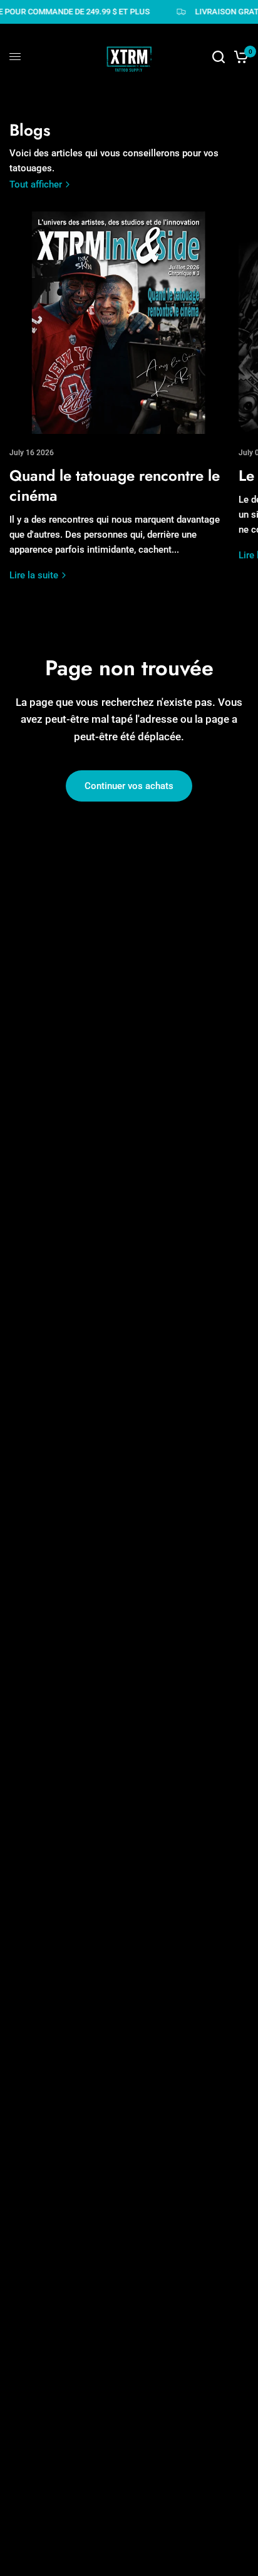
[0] (239, 57)
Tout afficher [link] (36, 185)
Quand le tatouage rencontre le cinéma (115, 486)
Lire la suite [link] (34, 576)
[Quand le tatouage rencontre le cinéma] (121, 323)
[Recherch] (219, 57)
